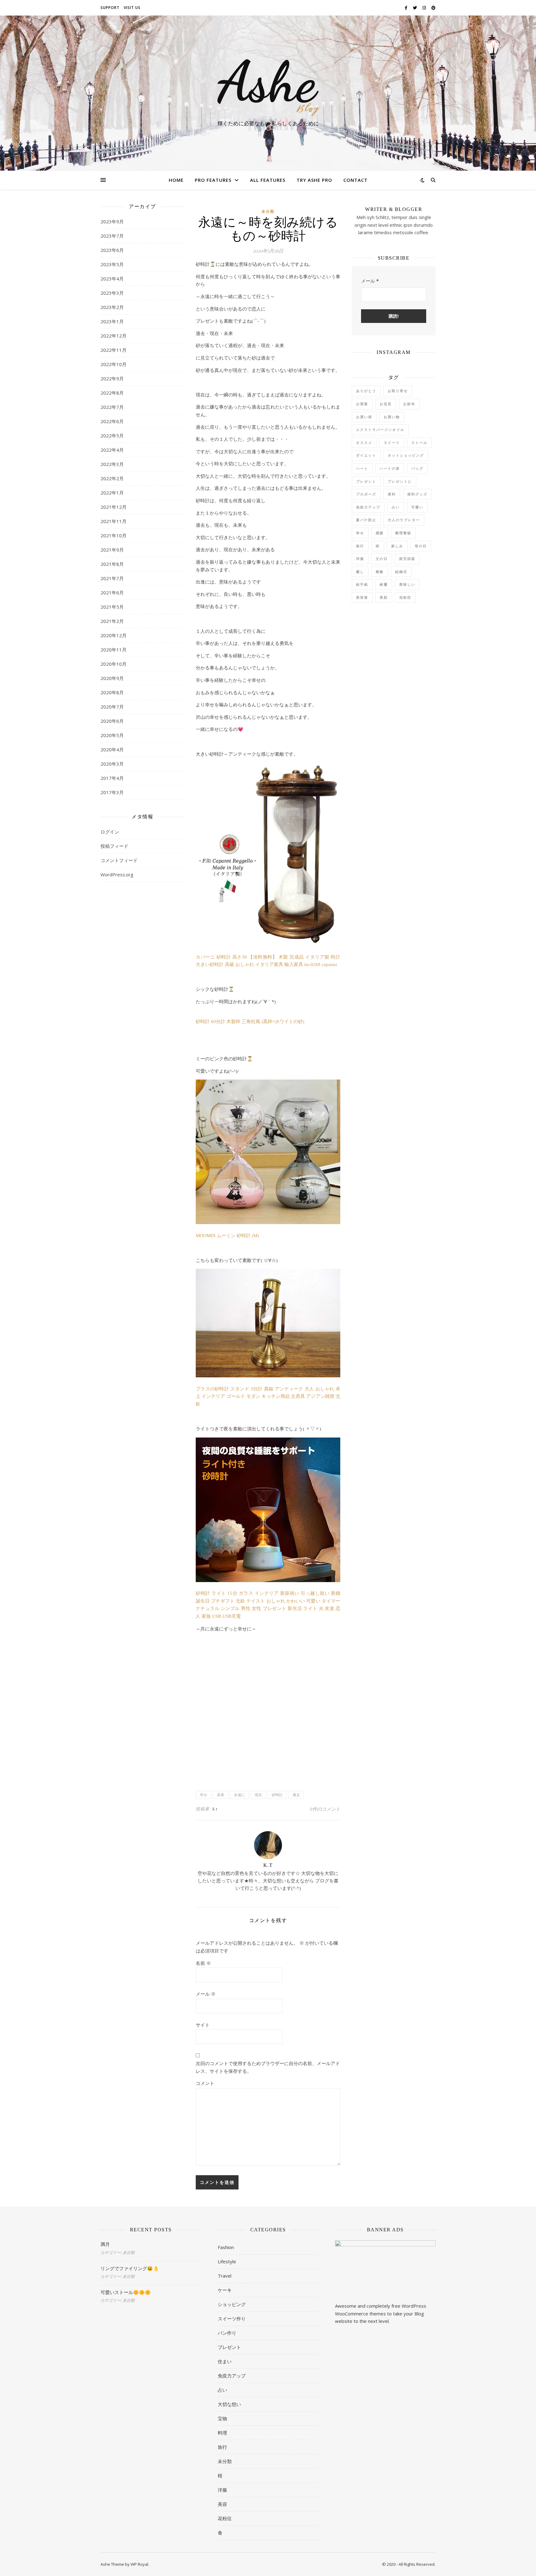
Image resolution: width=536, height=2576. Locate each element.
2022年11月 (114, 350)
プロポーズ (366, 494)
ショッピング (232, 2304)
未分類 (268, 212)
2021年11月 (114, 521)
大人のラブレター (404, 520)
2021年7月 (112, 578)
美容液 (362, 597)
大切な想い (229, 2404)
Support (110, 8)
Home (176, 180)
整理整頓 (403, 533)
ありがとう (366, 391)
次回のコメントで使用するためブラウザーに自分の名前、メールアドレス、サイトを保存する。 (268, 2067)
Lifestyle (227, 2261)
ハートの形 (390, 468)
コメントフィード (119, 860)
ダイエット (366, 455)
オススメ (364, 443)
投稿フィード (114, 846)
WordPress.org (117, 874)
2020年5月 (112, 735)
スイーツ (392, 443)
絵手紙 (362, 584)
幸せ (203, 1795)
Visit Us (132, 8)
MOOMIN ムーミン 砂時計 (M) (227, 1236)
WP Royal (139, 2564)
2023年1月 (112, 321)
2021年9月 (112, 550)
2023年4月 (112, 279)
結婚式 (401, 572)
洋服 (360, 559)
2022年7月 (112, 407)
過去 (296, 1795)
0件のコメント (325, 1809)
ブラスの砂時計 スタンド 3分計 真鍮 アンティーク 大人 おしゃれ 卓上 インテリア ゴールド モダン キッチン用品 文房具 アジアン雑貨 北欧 (268, 1396)
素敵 (380, 572)
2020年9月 (112, 678)
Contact (355, 180)
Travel (225, 2276)
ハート (362, 468)
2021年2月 (112, 621)
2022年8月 (112, 393)
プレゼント (366, 481)
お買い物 (392, 417)
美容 (222, 2504)
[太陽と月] (268, 87)
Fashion (226, 2247)
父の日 (382, 559)
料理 (222, 2433)
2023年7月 (112, 236)
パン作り (227, 2333)
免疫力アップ (368, 507)
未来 (221, 1795)
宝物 (222, 2418)
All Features (268, 180)
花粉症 (405, 597)
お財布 (409, 404)
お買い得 (364, 417)
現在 (258, 1795)
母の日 (421, 546)
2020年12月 (114, 635)
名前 (203, 1963)
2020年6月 (112, 721)
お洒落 (362, 404)
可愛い (417, 507)
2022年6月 (112, 421)
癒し (360, 572)
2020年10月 (114, 664)
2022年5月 (112, 436)
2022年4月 (112, 450)
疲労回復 (407, 559)
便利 (392, 494)
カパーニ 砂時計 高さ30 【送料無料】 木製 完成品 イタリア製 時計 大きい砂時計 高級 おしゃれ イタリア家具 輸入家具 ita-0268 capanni (268, 961)
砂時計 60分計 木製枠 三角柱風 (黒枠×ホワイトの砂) (250, 1022)
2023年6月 (112, 250)
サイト (203, 2025)
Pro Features (213, 180)
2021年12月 (114, 507)
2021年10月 (114, 535)
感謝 (380, 533)
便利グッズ (417, 494)
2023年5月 (112, 264)
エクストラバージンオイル (380, 429)
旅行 (360, 546)
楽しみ (397, 546)
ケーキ (225, 2290)
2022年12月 (114, 336)
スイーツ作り (232, 2319)
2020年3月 (112, 764)
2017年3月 (112, 792)
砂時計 (277, 1795)
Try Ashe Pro (314, 180)
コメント (205, 2083)
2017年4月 (112, 778)
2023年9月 (112, 221)
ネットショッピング (406, 455)
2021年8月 (112, 564)
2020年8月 (112, 692)
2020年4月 (112, 749)
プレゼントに (400, 481)
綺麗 (384, 584)
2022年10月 (114, 364)
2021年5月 (112, 607)
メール (206, 1994)
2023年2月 (112, 307)
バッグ (417, 468)
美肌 (384, 597)
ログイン (110, 832)
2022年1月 (112, 493)
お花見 (386, 404)
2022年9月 (112, 378)
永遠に (239, 1795)
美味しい (407, 584)
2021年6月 (112, 593)
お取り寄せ (398, 391)
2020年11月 (114, 650)
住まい (225, 2361)
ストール (419, 443)
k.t (215, 1809)
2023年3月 (112, 293)
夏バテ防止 (366, 520)
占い (396, 507)
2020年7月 (112, 707)
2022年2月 (112, 478)
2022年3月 (112, 464)
